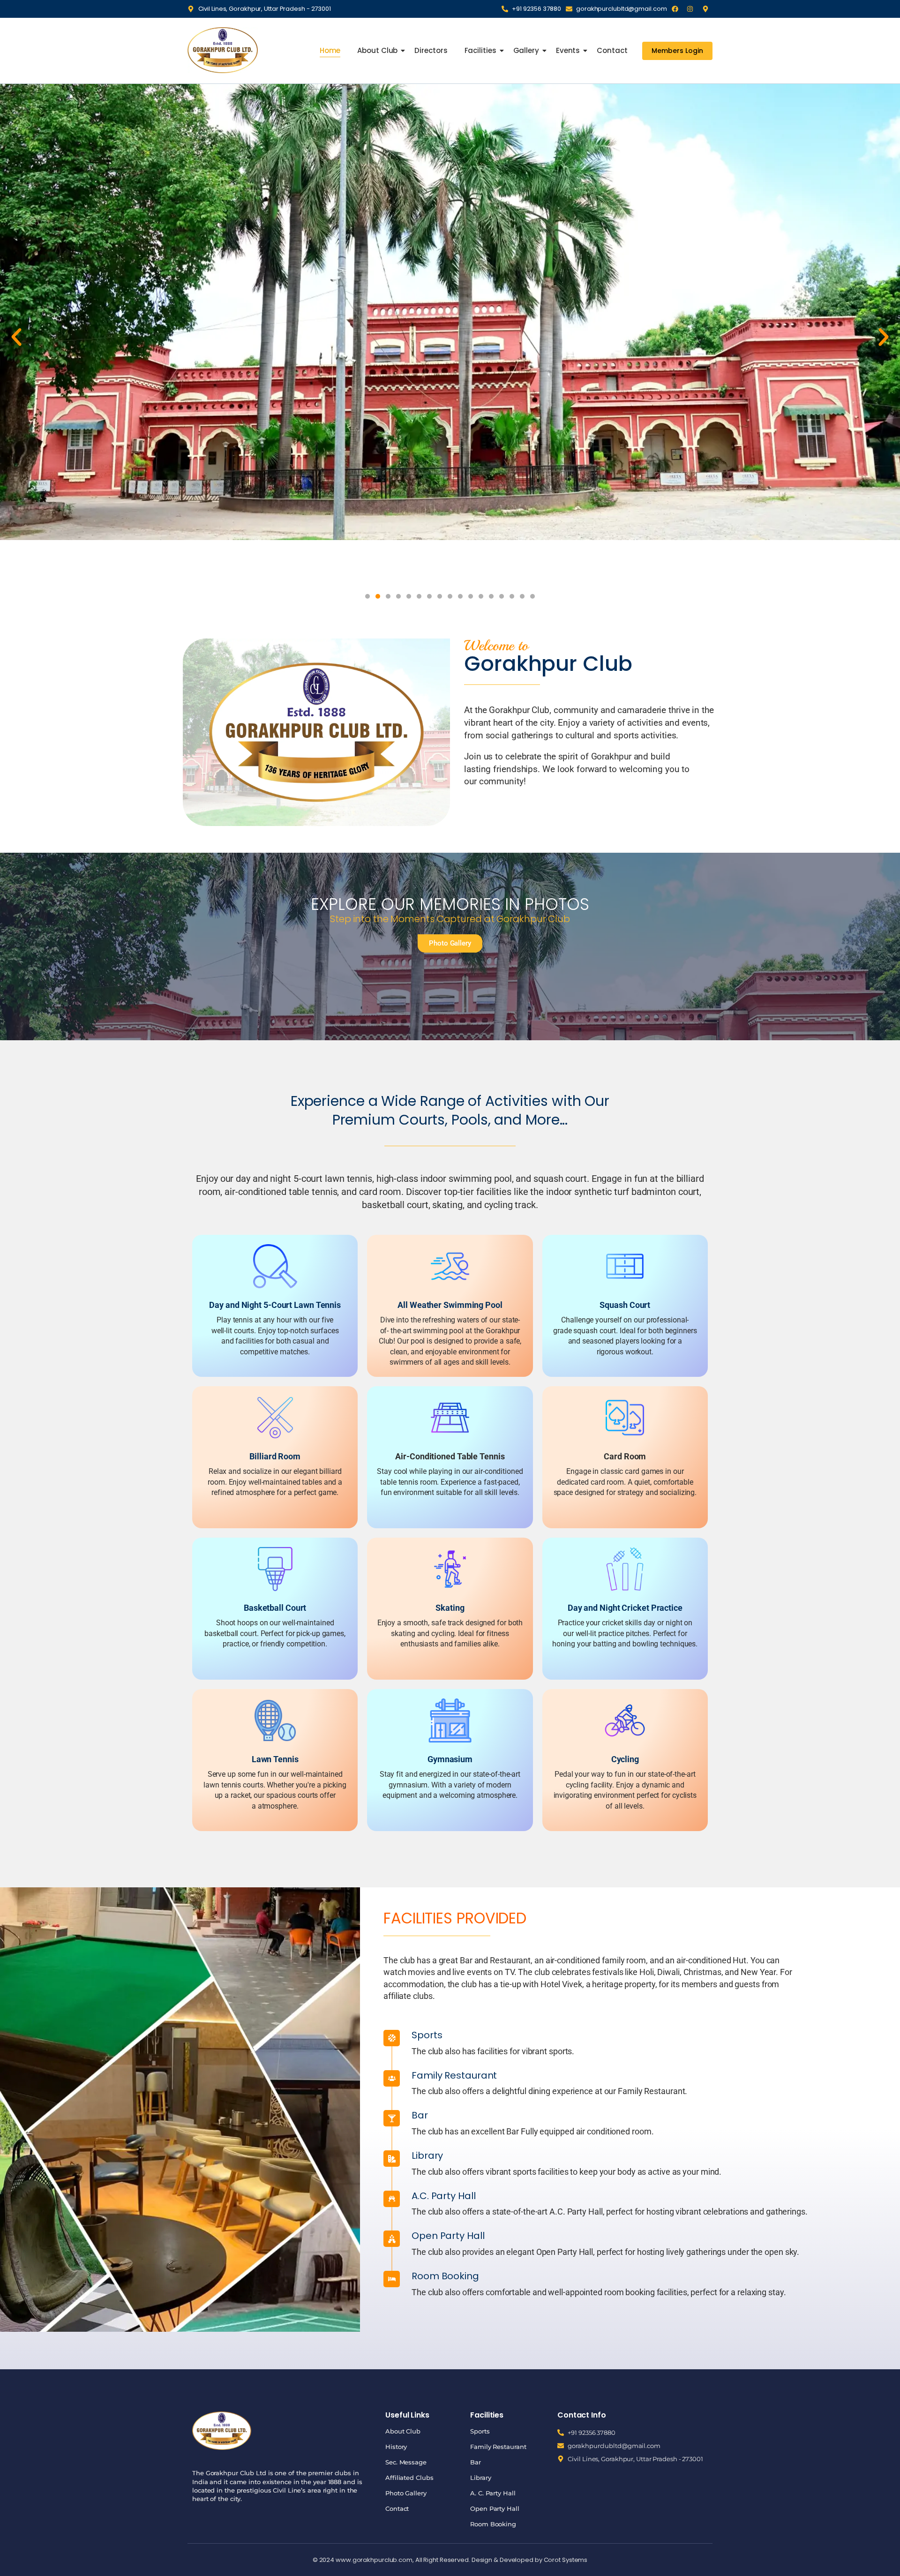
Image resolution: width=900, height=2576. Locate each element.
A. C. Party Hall (493, 2493)
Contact (612, 50)
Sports (480, 2431)
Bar (476, 2462)
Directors (431, 50)
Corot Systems (566, 2560)
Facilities (480, 50)
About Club (377, 50)
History (396, 2447)
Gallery (526, 50)
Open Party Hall (495, 2508)
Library (480, 2478)
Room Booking (493, 2524)
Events (568, 50)
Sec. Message (406, 2462)
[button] (16, 337)
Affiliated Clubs (409, 2478)
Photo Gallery (406, 2493)
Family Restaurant (498, 2447)
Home (330, 50)
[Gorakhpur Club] (223, 50)
